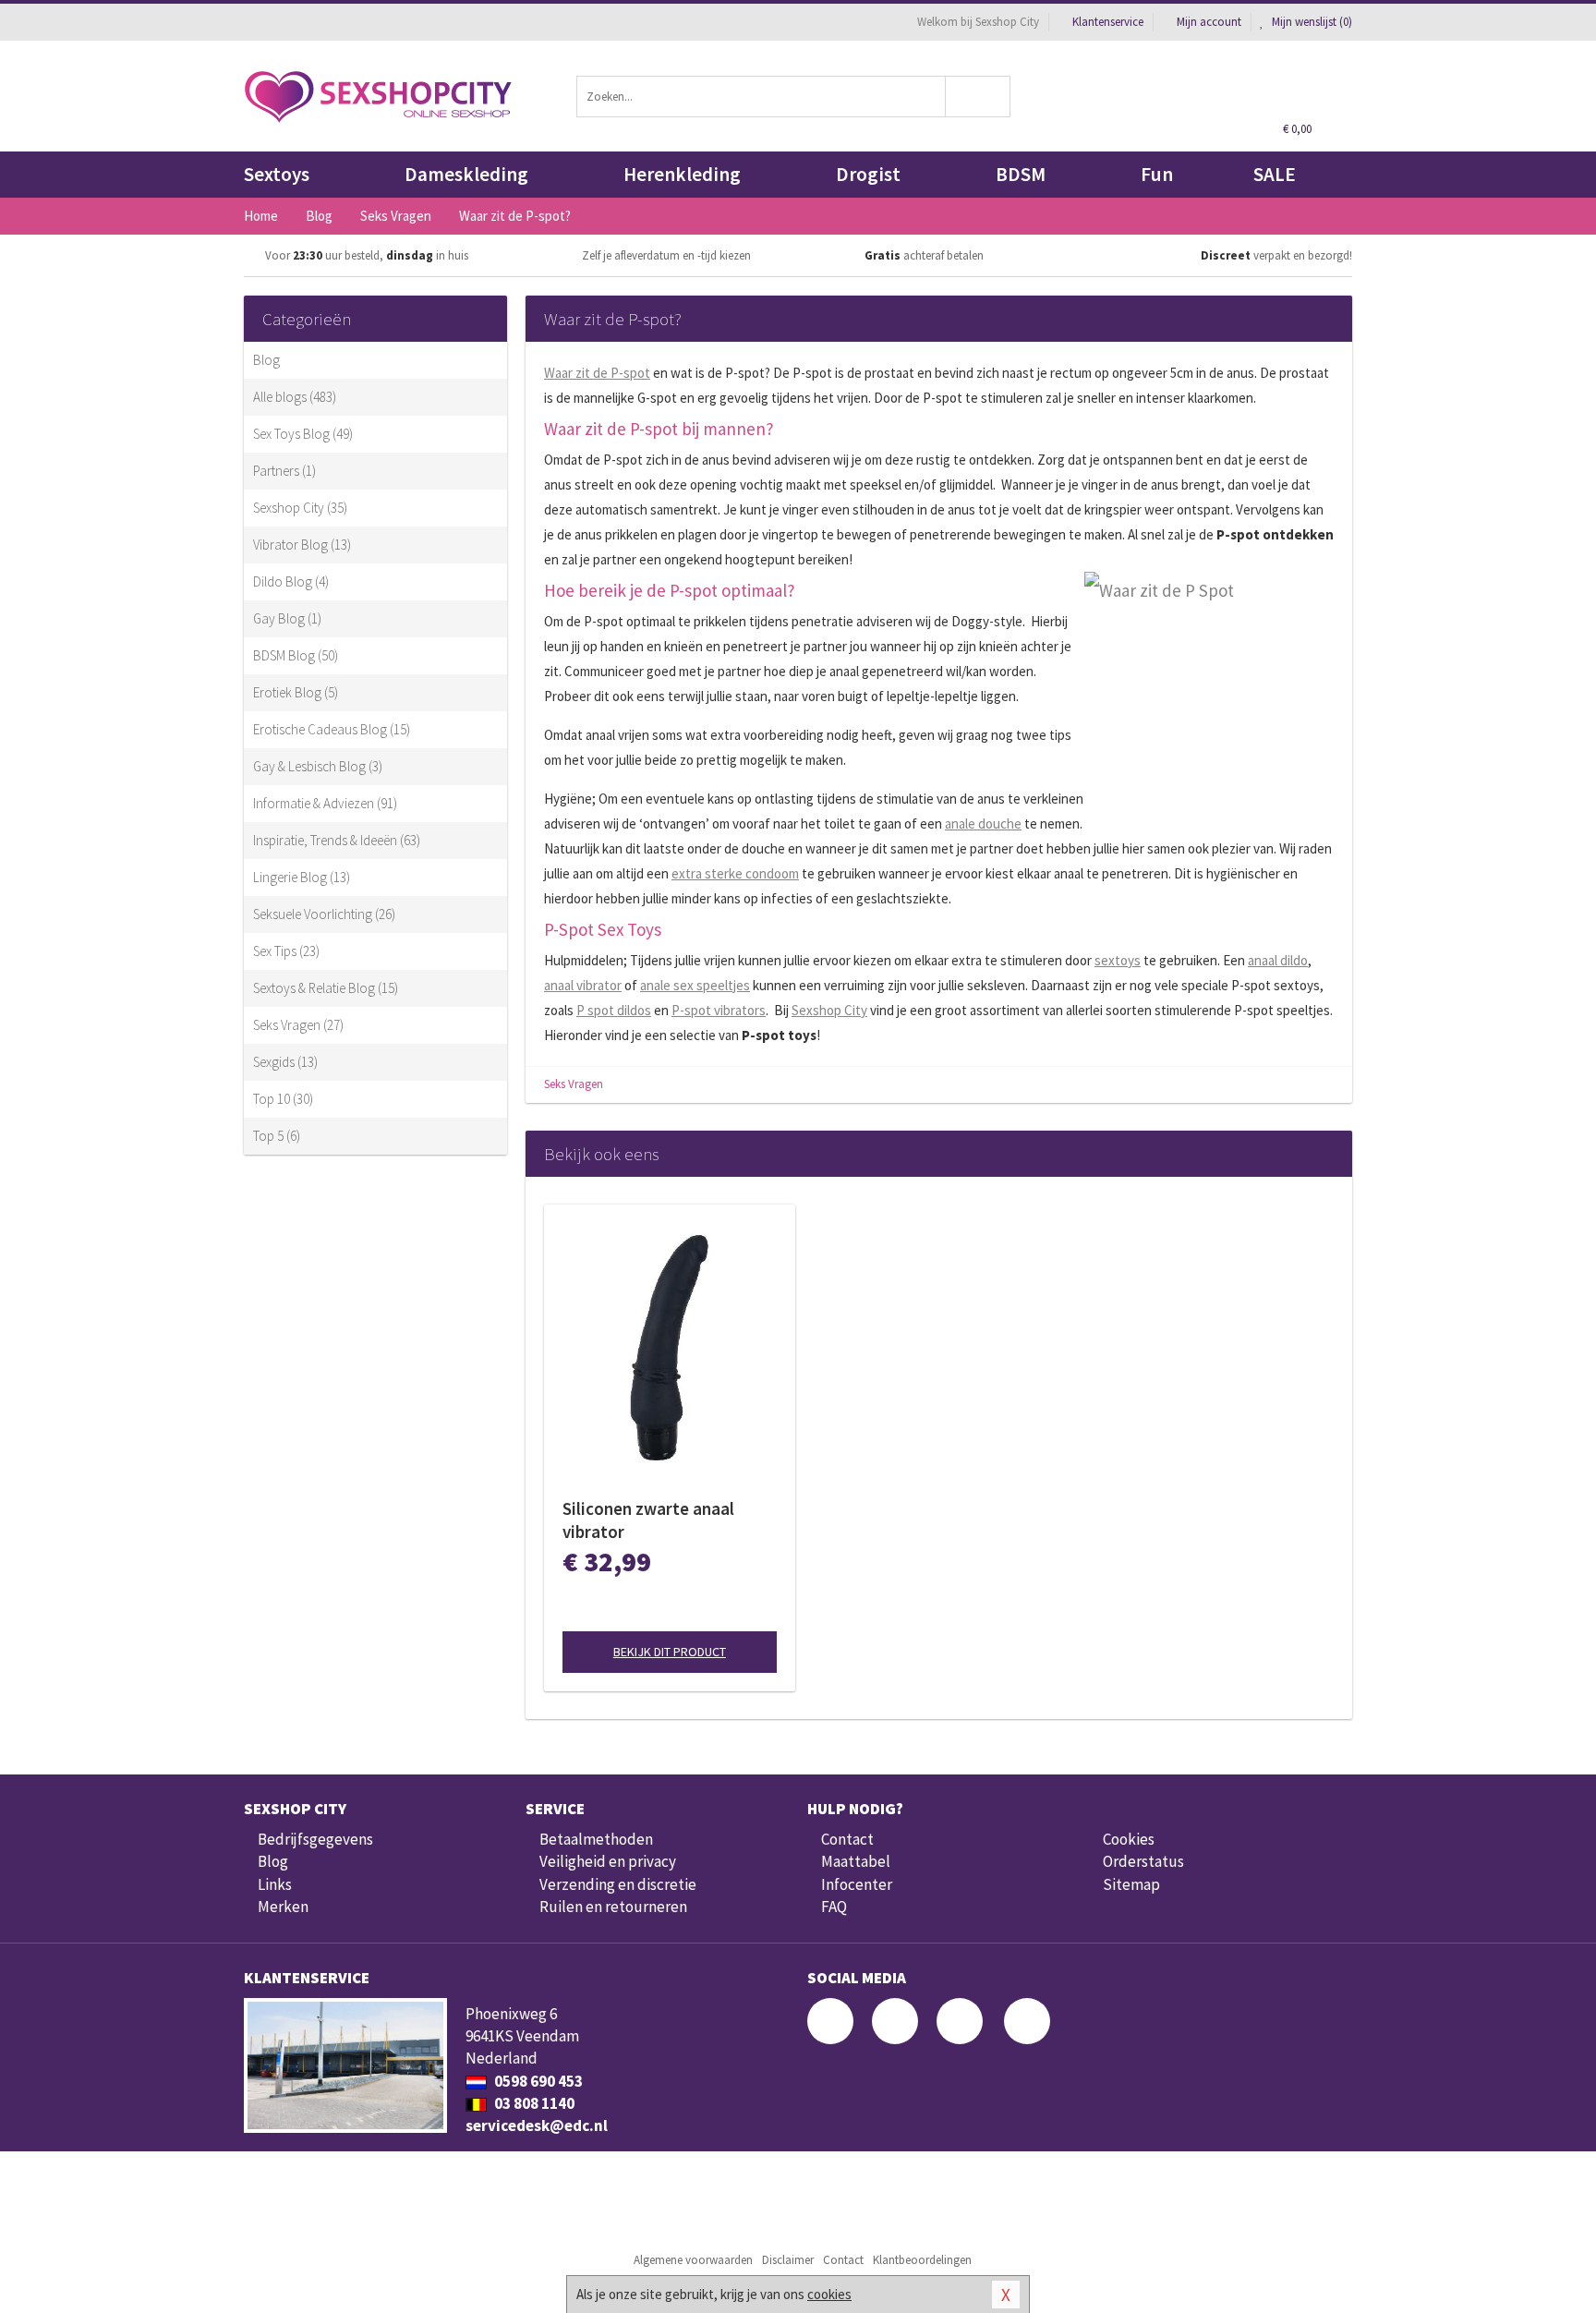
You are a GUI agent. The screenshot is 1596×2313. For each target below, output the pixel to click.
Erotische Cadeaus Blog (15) (332, 729)
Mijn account (1209, 22)
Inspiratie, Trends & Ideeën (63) (337, 840)
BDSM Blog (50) (296, 655)
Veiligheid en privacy (608, 1861)
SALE (1275, 174)
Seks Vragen (574, 1084)
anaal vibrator (583, 985)
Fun (1157, 174)
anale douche (983, 823)
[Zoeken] (979, 97)
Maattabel (856, 1861)
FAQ (834, 1907)
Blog (266, 360)
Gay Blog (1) (287, 618)
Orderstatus (1143, 1861)
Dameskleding (466, 174)
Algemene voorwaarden (693, 2260)
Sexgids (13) (285, 1062)
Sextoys (277, 174)
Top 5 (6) (277, 1136)
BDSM (1021, 174)
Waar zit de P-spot (597, 373)
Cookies (1129, 1839)
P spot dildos (614, 1010)
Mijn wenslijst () (1311, 22)
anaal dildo (1278, 960)
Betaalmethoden (596, 1839)
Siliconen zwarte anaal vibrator (648, 1520)
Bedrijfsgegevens (315, 1839)
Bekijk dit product (670, 1652)
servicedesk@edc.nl (537, 2125)
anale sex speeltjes (695, 985)
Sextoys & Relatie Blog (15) (326, 988)
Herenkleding (682, 174)
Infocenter (857, 1884)
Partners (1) (284, 471)
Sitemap (1131, 1884)
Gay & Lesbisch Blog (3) (318, 766)
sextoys (1118, 960)
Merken (283, 1907)
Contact (847, 1839)
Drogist (868, 174)
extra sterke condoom (735, 873)
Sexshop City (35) (300, 508)
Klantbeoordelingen (922, 2260)
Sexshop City (829, 1010)
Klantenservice (1108, 22)
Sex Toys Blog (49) (303, 434)
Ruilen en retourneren (613, 1907)
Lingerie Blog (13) (302, 877)
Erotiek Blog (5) (296, 692)
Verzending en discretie (618, 1884)
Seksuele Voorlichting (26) (324, 914)
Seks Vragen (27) (298, 1025)
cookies (829, 2294)
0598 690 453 (537, 2081)
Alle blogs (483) (295, 397)
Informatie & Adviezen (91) (325, 803)
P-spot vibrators (719, 1010)
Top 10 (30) (283, 1099)
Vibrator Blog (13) (302, 545)
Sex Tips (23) (286, 951)
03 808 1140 (533, 2103)
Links (275, 1884)
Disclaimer (788, 2260)
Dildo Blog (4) (291, 581)
